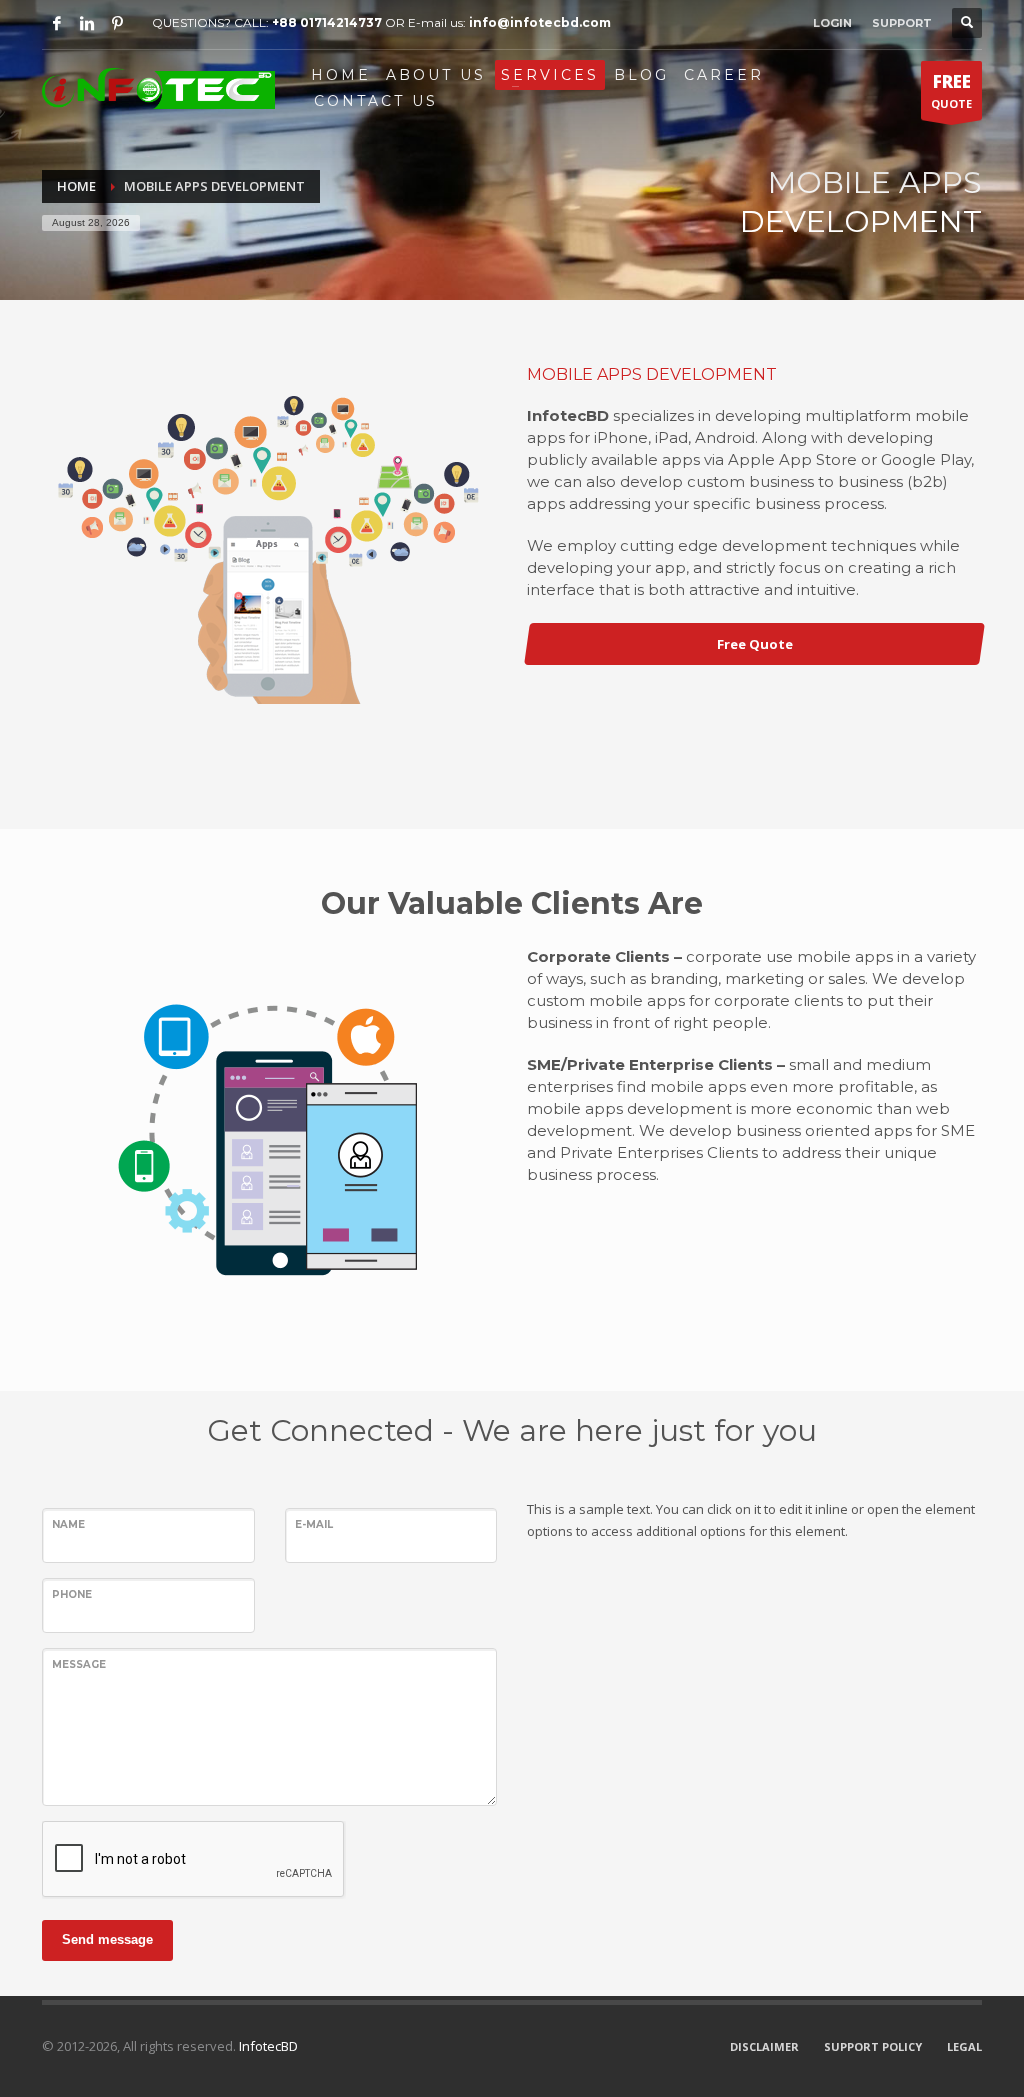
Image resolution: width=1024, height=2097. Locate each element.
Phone (72, 1594)
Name (68, 1524)
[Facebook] (57, 23)
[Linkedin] (87, 23)
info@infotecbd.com (540, 22)
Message (79, 1664)
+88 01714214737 (327, 22)
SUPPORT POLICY (873, 2046)
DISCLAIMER (764, 2046)
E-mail (314, 1524)
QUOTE (951, 90)
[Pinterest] (117, 23)
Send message (107, 1939)
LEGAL (964, 2046)
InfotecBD (267, 2046)
